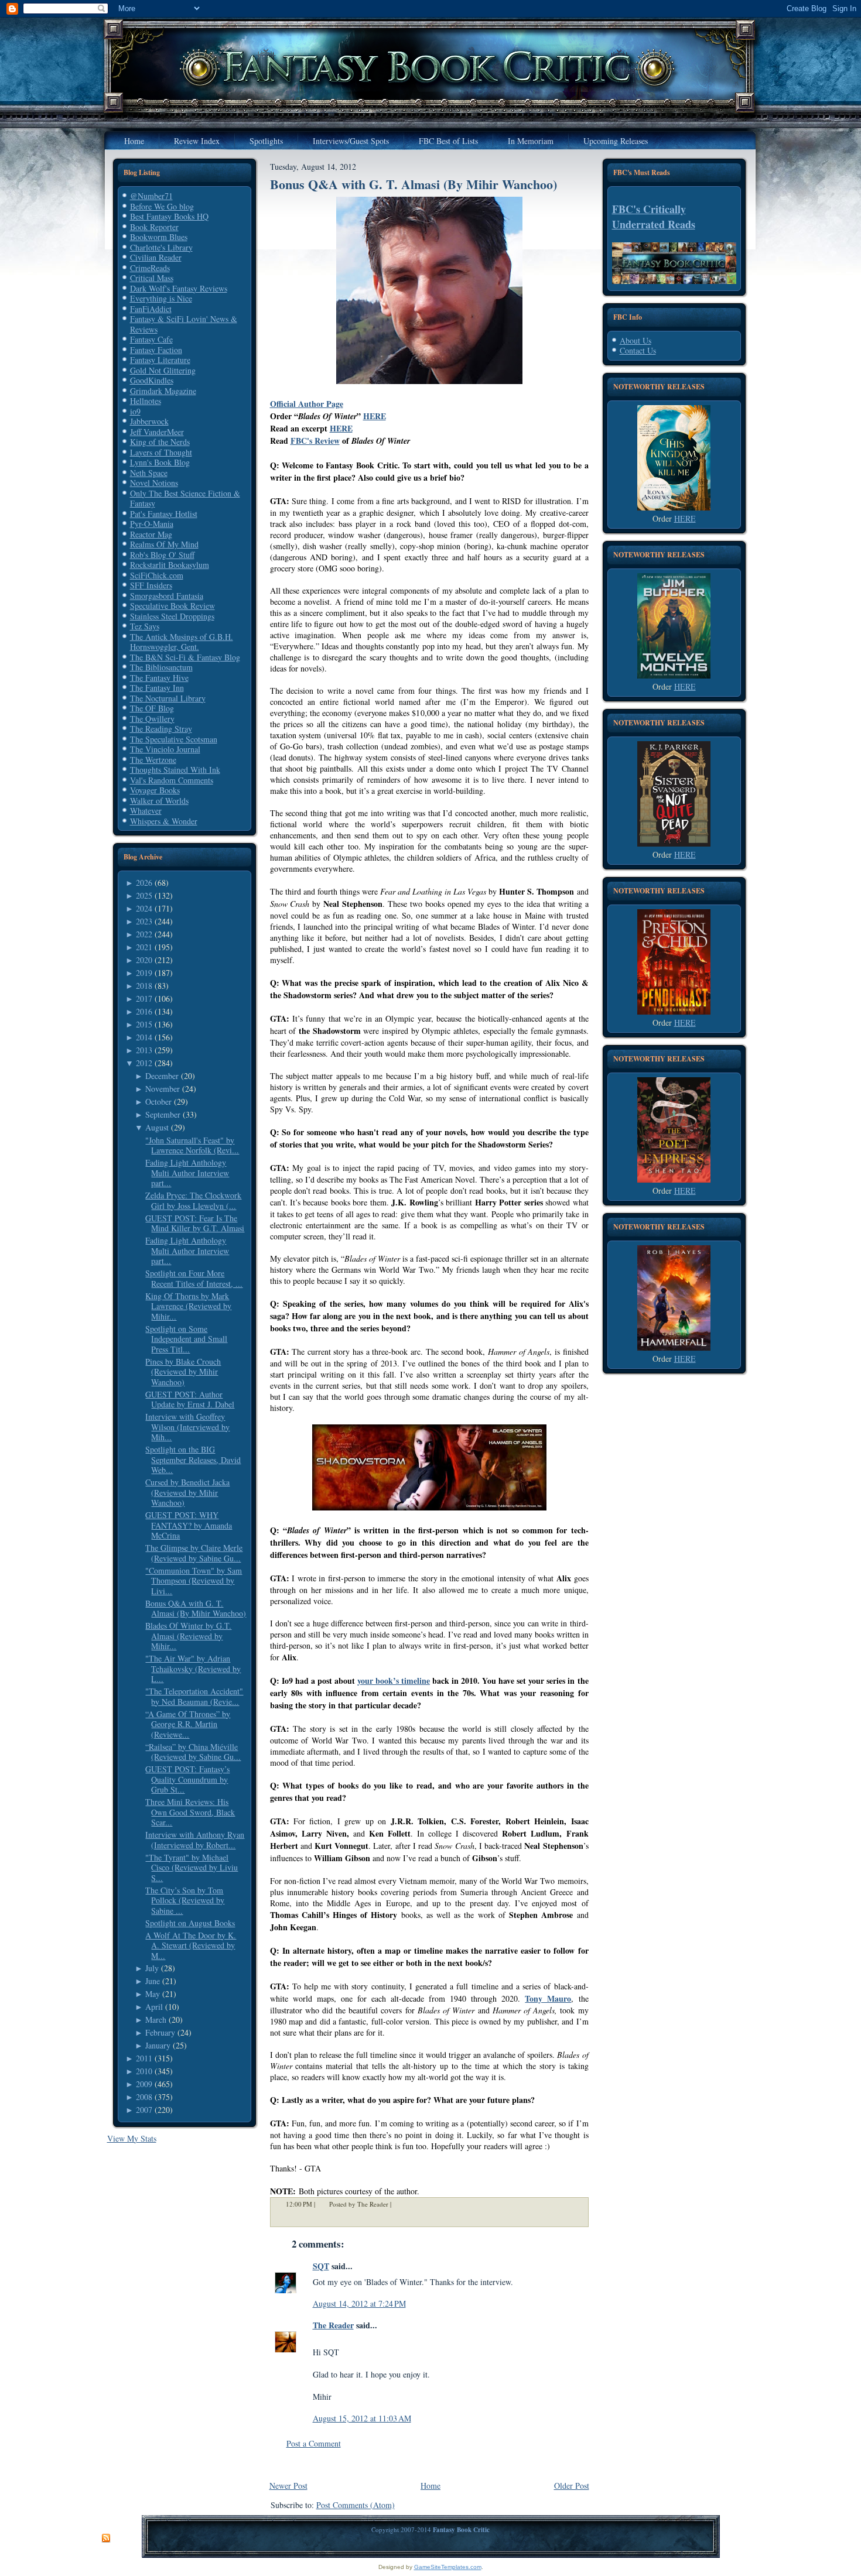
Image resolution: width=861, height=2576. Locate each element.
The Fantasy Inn (157, 688)
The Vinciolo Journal (165, 749)
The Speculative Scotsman (174, 739)
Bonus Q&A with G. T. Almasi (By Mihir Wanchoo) (196, 1609)
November (163, 1089)
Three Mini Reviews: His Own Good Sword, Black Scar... (190, 1812)
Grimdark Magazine (163, 391)
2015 (144, 1024)
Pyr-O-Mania (152, 524)
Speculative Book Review (172, 606)
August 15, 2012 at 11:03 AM (362, 2418)
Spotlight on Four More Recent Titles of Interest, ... (194, 1278)
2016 (144, 1011)
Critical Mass (152, 278)
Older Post (572, 2486)
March (156, 2020)
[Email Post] (399, 2204)
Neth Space (149, 473)
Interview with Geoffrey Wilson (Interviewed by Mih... (187, 1427)
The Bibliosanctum (161, 667)
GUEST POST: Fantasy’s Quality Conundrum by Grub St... (187, 1779)
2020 (144, 960)
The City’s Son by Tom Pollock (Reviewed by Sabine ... (185, 1900)
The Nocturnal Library (168, 698)
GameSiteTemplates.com (448, 2567)
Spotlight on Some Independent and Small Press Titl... (186, 1339)
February (160, 2032)
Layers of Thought (161, 452)
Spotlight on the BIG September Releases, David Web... (193, 1460)
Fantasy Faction (156, 350)
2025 (144, 895)
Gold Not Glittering (163, 370)
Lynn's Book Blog (160, 462)
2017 (144, 998)
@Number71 (151, 196)
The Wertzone (153, 760)
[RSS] (106, 2539)
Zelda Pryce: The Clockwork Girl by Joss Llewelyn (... (193, 1200)
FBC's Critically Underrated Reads (654, 217)
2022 (144, 934)
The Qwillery (152, 719)
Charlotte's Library (161, 247)
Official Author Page (307, 404)
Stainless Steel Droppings (172, 616)
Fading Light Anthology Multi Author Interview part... (187, 1173)
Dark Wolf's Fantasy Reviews (179, 288)
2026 (144, 883)
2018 (144, 986)
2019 (144, 973)
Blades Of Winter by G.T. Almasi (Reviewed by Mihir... (188, 1636)
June (153, 1981)
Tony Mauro (548, 1998)
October (158, 1102)
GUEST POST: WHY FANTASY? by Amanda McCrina (189, 1525)
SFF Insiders (151, 585)
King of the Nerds (160, 442)
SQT (321, 2266)
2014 (144, 1037)
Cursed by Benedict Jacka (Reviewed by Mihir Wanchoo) (187, 1492)
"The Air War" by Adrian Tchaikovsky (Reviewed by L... (193, 1669)
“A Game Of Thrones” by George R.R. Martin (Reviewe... (188, 1724)
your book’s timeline (394, 1681)
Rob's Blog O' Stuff (162, 555)
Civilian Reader (156, 257)
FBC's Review (315, 441)
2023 (144, 921)
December (162, 1076)
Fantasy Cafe (151, 339)
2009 (144, 2084)
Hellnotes (146, 401)
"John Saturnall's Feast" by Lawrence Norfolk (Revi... (192, 1145)
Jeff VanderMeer (157, 432)
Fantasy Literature (160, 360)
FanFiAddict (151, 309)
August (157, 1127)
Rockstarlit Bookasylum (170, 565)
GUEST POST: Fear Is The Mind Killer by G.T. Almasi (195, 1223)
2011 (144, 2058)
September (163, 1114)
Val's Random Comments (172, 780)
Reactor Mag (151, 534)
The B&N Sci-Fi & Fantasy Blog (185, 657)
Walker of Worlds (159, 801)
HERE (375, 416)
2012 (144, 1063)
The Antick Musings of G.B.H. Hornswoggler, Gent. (182, 642)
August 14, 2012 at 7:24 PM (359, 2303)
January (158, 2045)
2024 (144, 908)
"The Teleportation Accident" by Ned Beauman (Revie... (194, 1696)
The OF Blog (152, 708)
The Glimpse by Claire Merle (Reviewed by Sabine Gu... (194, 1553)
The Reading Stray (161, 729)
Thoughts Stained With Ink (175, 770)
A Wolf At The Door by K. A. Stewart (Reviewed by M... (191, 1945)
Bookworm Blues (159, 237)
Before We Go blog (162, 206)
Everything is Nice (161, 298)
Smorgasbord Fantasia (167, 596)
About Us (635, 340)
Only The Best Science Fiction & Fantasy (185, 499)
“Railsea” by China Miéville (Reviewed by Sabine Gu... (193, 1752)
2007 (144, 2110)
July (152, 1968)
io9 (135, 411)
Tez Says (145, 626)
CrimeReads (150, 268)
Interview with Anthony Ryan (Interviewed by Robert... (195, 1840)
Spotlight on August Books (190, 1923)
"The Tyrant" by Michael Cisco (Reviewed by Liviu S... (192, 1868)
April (154, 2007)
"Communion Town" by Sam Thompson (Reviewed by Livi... (194, 1581)
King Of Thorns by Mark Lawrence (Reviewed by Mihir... (188, 1306)
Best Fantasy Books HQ (169, 216)
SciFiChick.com (157, 575)
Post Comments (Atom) (356, 2505)
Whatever (146, 811)
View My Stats (132, 2138)
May (153, 1994)
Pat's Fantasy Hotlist (164, 514)
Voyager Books (155, 790)
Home (430, 2486)
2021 (144, 947)
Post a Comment (314, 2443)
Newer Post (288, 2486)
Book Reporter (154, 227)
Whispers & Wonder (164, 821)
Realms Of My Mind (164, 544)
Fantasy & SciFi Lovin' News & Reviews (184, 324)
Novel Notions (154, 483)
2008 (144, 2097)
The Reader (333, 2325)
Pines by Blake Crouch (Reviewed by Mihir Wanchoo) (183, 1372)
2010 (144, 2071)
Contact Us (638, 350)
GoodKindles (152, 380)
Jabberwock (149, 421)
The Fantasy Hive (159, 678)
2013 (144, 1050)
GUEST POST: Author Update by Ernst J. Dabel (190, 1400)
